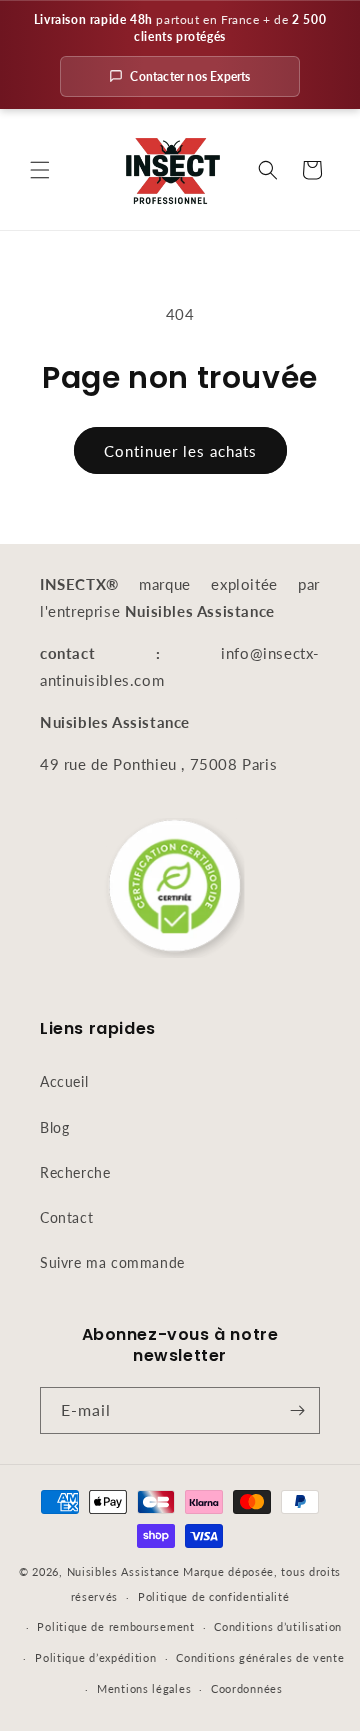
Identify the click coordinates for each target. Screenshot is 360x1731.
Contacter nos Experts (190, 76)
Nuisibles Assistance (123, 1571)
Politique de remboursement (115, 1626)
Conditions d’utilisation (278, 1626)
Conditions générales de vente (260, 1657)
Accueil (64, 1081)
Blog (54, 1127)
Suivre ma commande (112, 1262)
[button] (40, 170)
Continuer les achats (180, 451)
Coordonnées (247, 1688)
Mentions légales (144, 1688)
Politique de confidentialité (214, 1596)
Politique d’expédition (95, 1657)
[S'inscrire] (297, 1410)
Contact (66, 1217)
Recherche (75, 1172)
